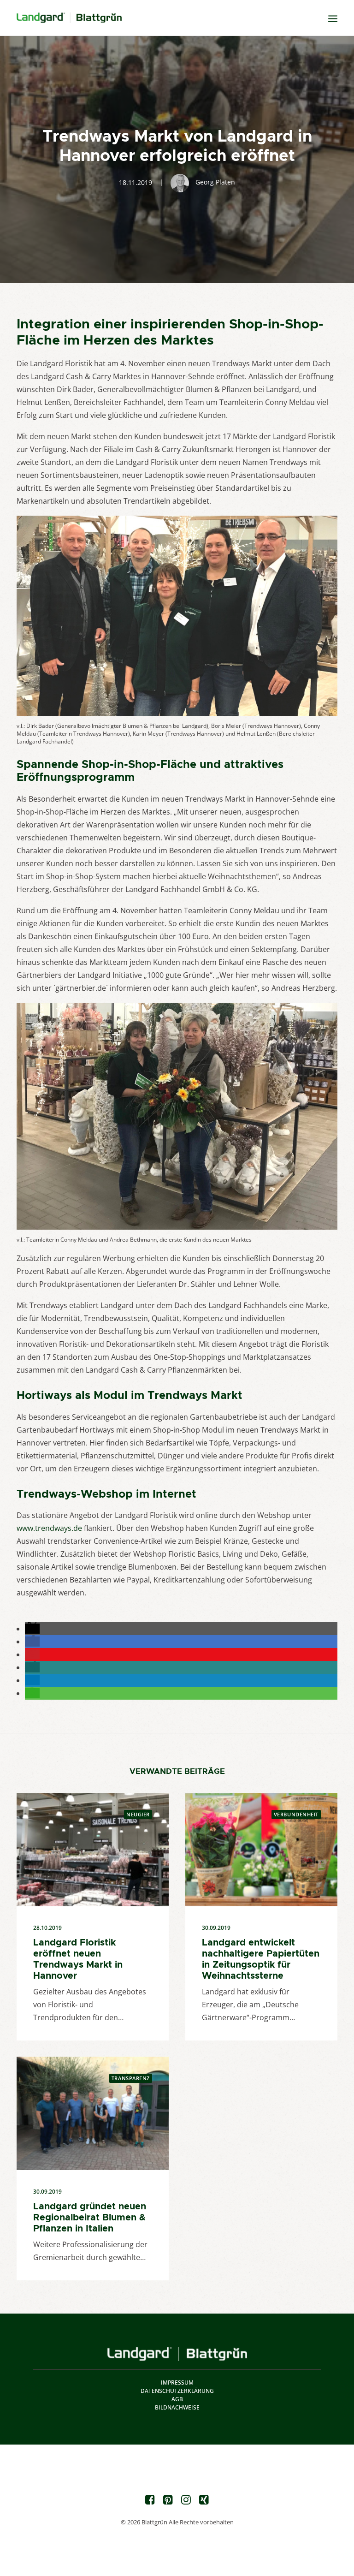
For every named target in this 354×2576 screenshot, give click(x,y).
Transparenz (131, 2078)
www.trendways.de (49, 1528)
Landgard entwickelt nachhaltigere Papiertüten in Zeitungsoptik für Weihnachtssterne (261, 1959)
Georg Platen (215, 182)
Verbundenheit (296, 1814)
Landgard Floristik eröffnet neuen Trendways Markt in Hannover (78, 1959)
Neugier (138, 1814)
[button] (32, 1629)
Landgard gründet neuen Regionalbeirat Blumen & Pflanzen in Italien (90, 2217)
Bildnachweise (177, 2407)
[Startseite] (177, 2354)
